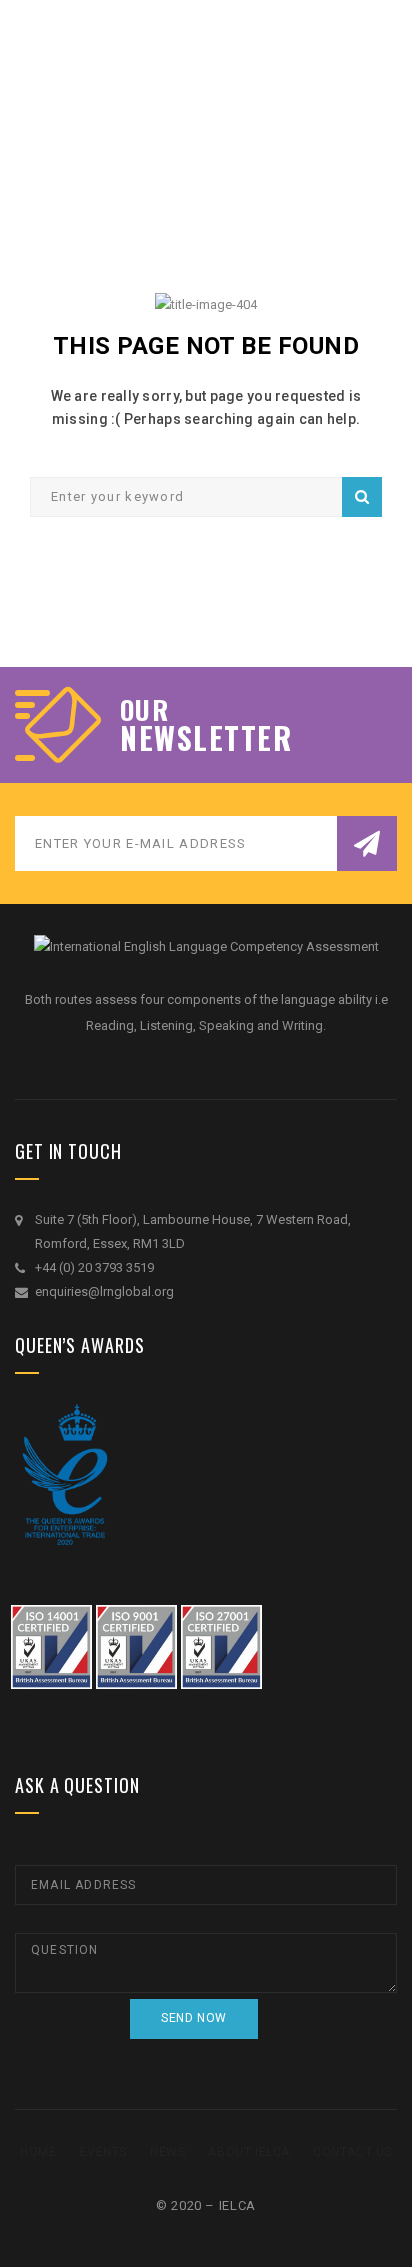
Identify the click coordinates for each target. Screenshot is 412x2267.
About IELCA (249, 2152)
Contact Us (352, 2152)
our (144, 710)
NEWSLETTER (206, 738)
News (167, 2152)
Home (38, 2152)
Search (362, 497)
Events (103, 2152)
